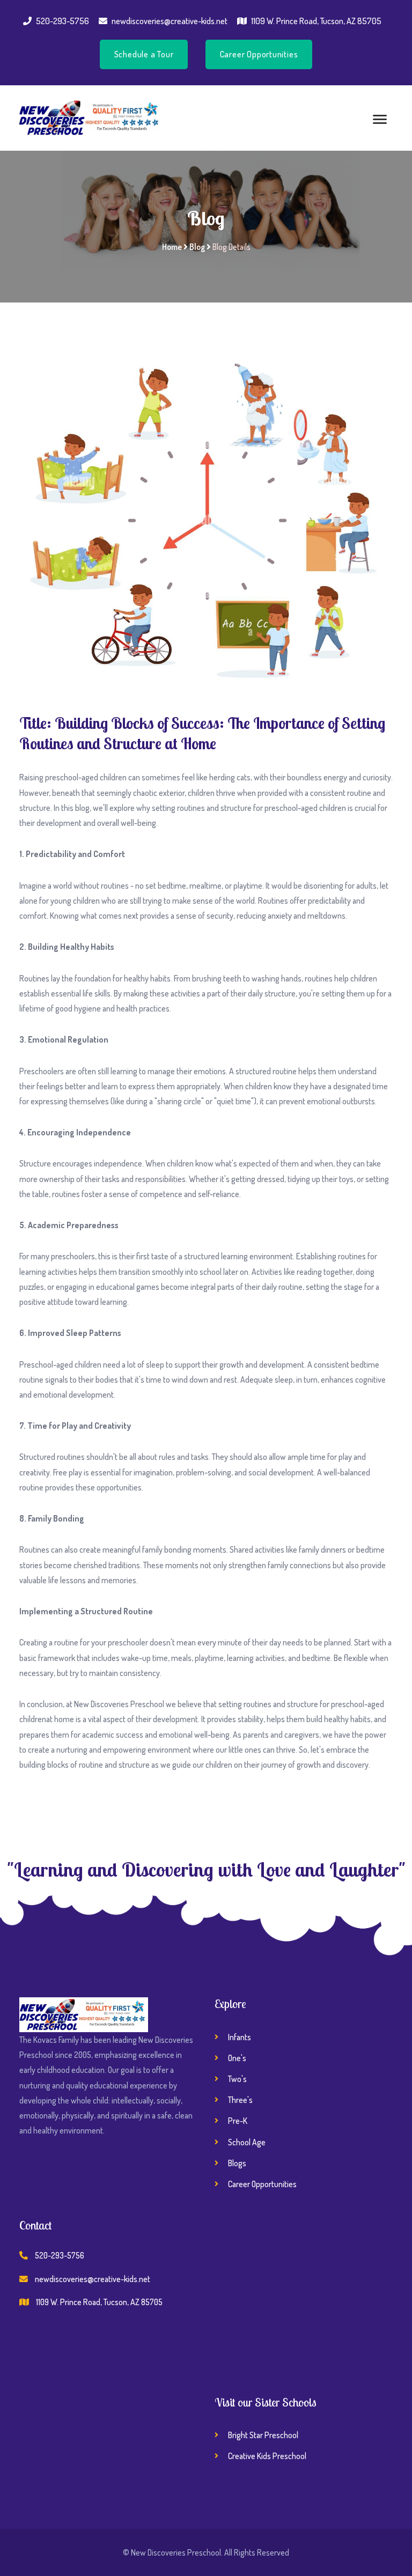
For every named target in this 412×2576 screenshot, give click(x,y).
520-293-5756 (62, 21)
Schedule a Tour (144, 54)
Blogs (237, 2163)
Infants (240, 2037)
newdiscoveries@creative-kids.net (170, 21)
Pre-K (238, 2121)
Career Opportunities (259, 54)
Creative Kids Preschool (267, 2456)
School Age (247, 2142)
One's (237, 2058)
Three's (240, 2100)
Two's (237, 2079)
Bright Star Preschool (263, 2435)
